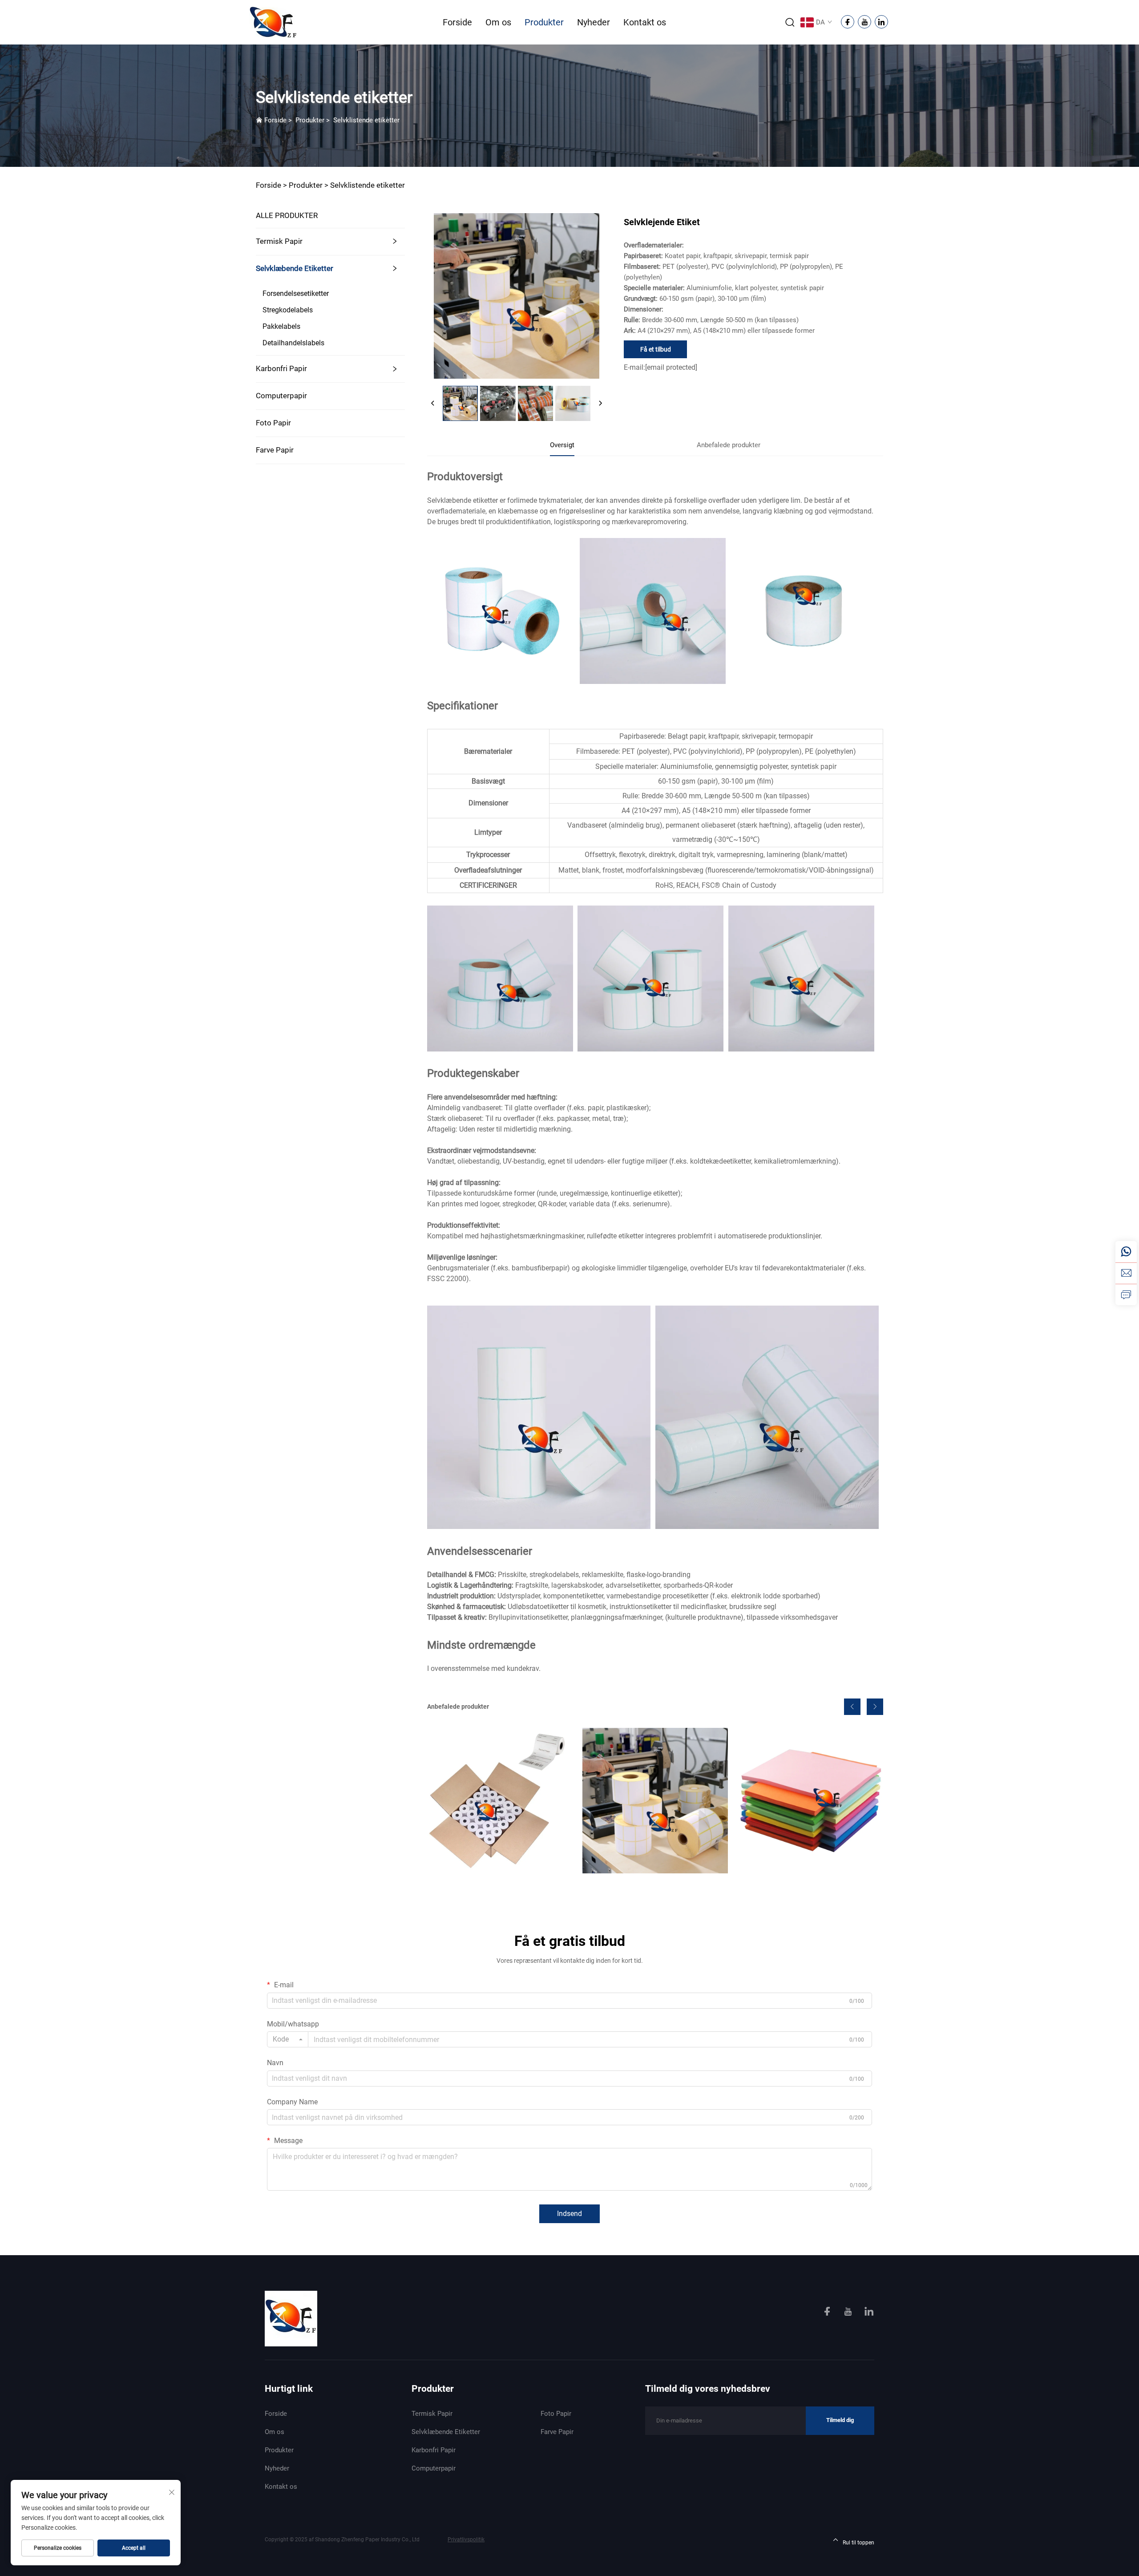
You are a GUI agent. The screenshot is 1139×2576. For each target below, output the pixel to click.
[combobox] (288, 2039)
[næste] (600, 404)
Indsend (569, 2214)
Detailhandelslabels (293, 343)
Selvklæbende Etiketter (295, 268)
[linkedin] (869, 2313)
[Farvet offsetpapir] (811, 1800)
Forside (457, 22)
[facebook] (828, 2313)
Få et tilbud (656, 349)
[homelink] (291, 2318)
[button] (852, 1707)
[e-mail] (1126, 1273)
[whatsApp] (1126, 1252)
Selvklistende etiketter (366, 120)
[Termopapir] (500, 1800)
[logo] (273, 22)
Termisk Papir (279, 241)
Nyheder (594, 22)
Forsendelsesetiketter (296, 293)
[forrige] (433, 404)
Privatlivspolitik (466, 2540)
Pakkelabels (281, 326)
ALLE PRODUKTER (287, 215)
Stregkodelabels (288, 310)
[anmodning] (1126, 1294)
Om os (498, 22)
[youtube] (849, 2313)
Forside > (271, 185)
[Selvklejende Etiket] (655, 1800)
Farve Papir (275, 450)
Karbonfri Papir (281, 368)
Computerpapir (281, 396)
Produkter (544, 22)
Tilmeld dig (840, 2420)
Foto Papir (273, 423)
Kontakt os (645, 22)
